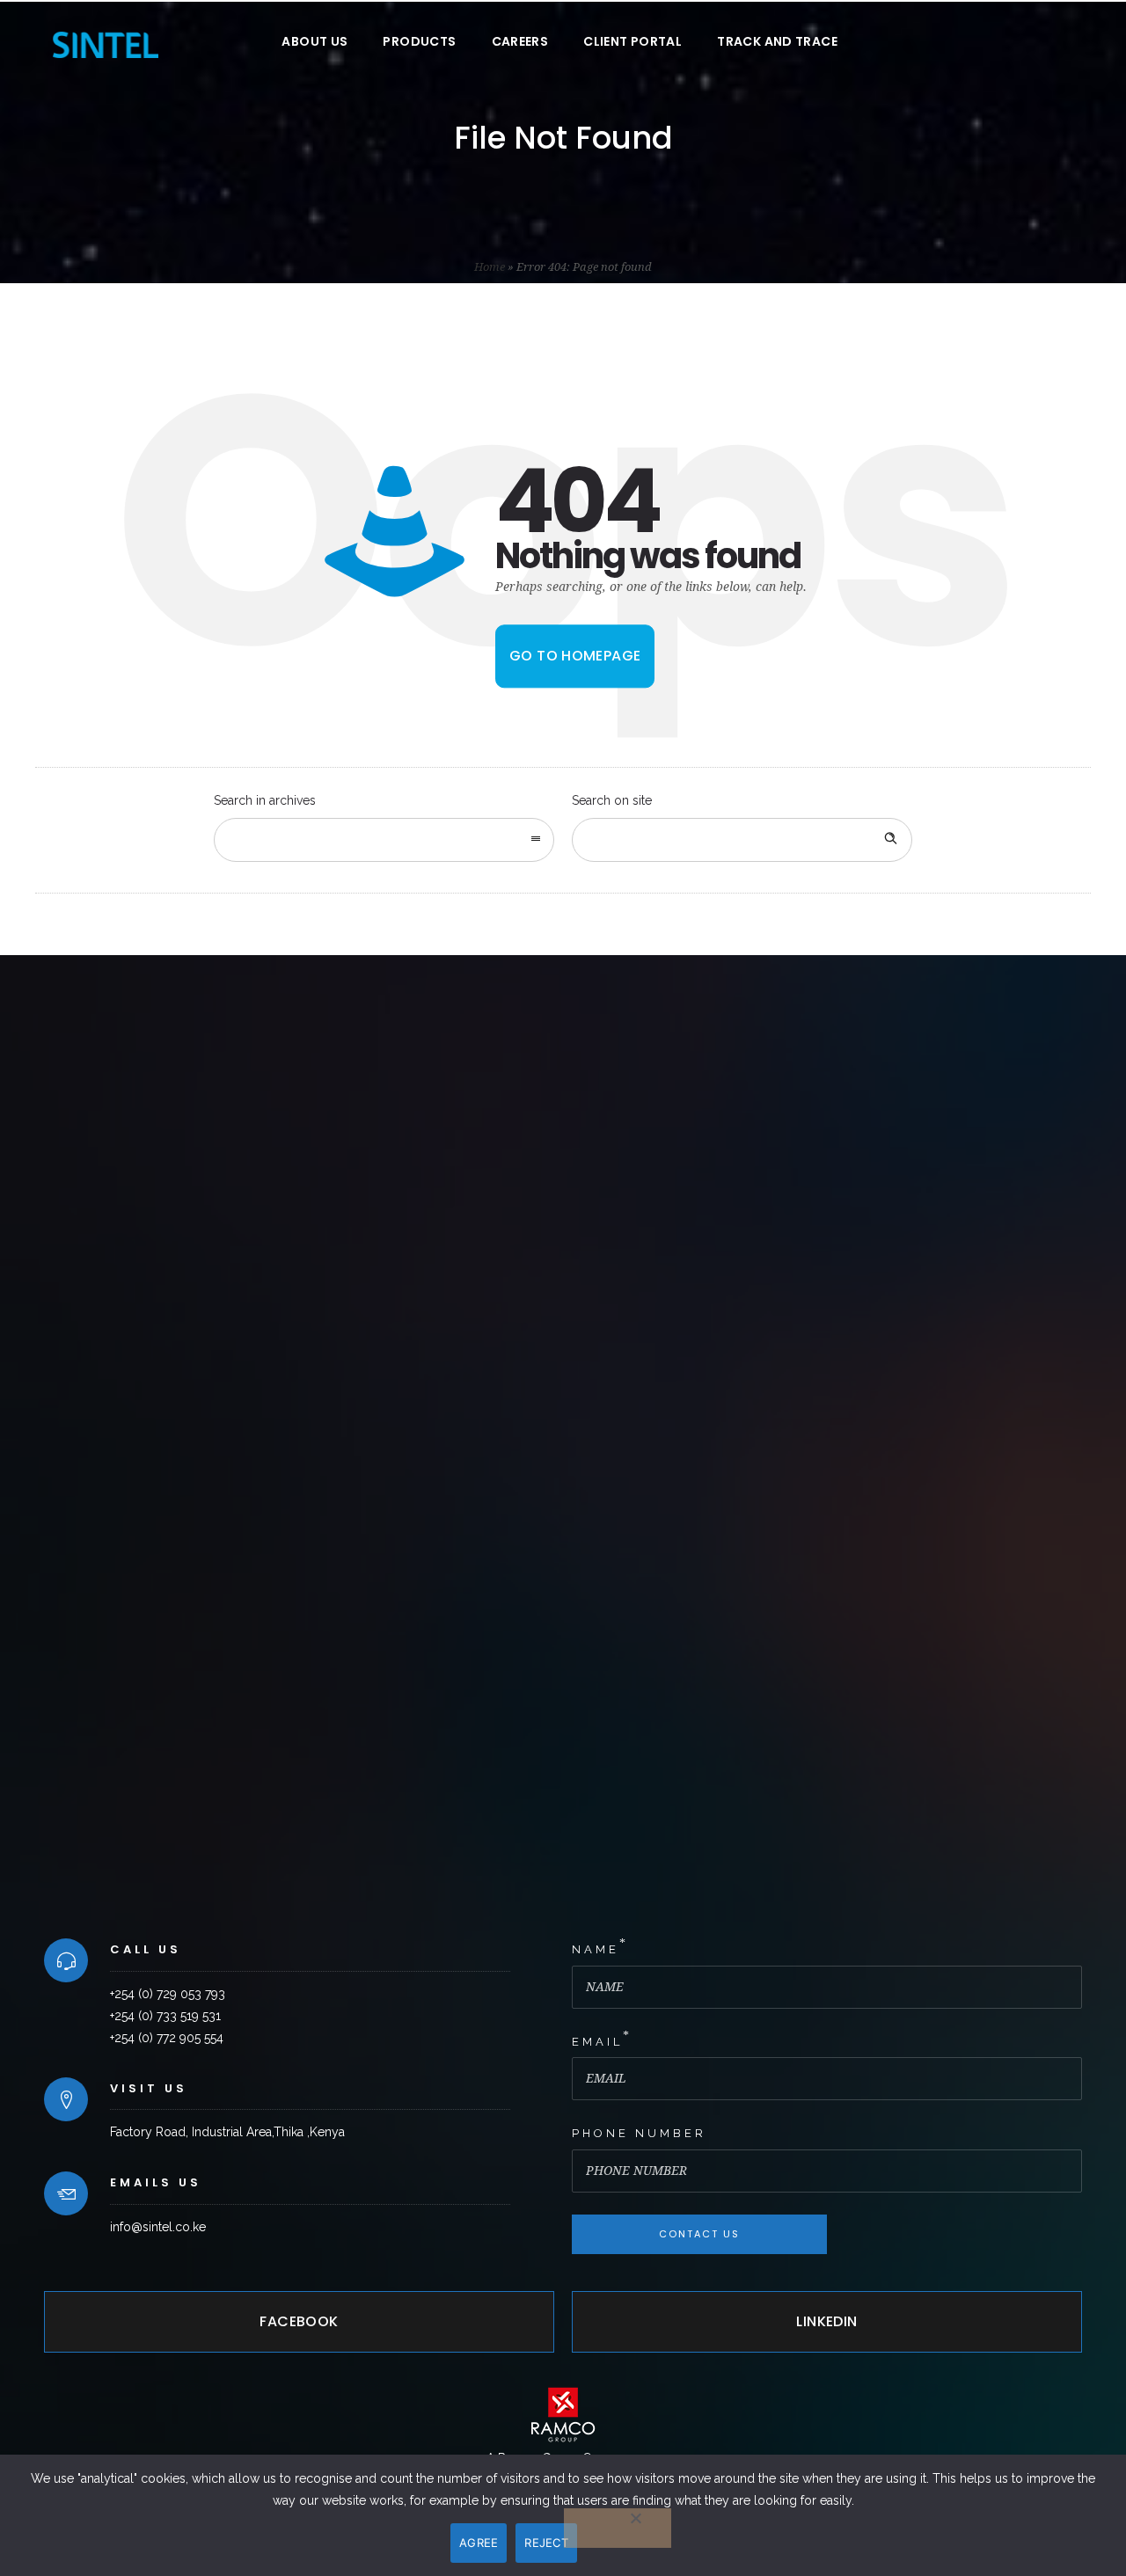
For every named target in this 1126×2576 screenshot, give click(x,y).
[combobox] (384, 840)
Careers (520, 41)
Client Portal (632, 41)
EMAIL (597, 2042)
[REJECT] (618, 2528)
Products (419, 41)
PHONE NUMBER (639, 2133)
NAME (596, 1949)
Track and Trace (777, 41)
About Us (314, 41)
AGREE (479, 2543)
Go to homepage (575, 656)
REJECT (546, 2543)
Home (490, 267)
